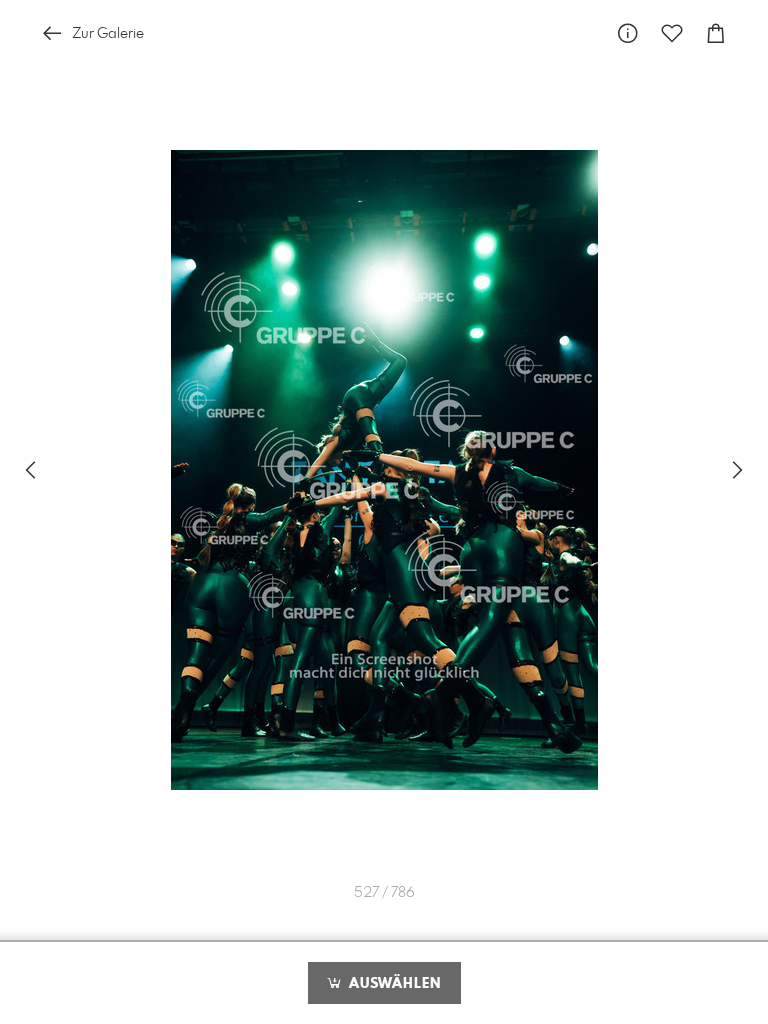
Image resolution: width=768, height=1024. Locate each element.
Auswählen (392, 984)
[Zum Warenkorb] (716, 33)
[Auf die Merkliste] (672, 33)
